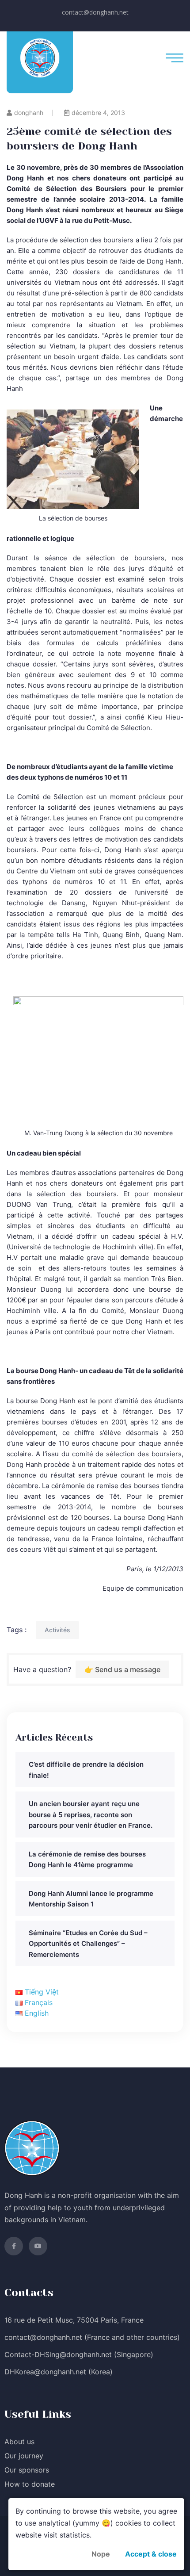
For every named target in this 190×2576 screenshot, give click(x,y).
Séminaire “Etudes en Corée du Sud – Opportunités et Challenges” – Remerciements (88, 1944)
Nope (101, 2554)
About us (19, 2442)
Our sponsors (27, 2470)
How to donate (30, 2484)
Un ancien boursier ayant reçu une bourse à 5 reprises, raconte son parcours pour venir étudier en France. (91, 1814)
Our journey (24, 2456)
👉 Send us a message (122, 1669)
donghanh (29, 113)
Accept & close (151, 2554)
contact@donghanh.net (95, 12)
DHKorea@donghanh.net (45, 2372)
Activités (57, 1630)
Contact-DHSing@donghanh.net (58, 2354)
